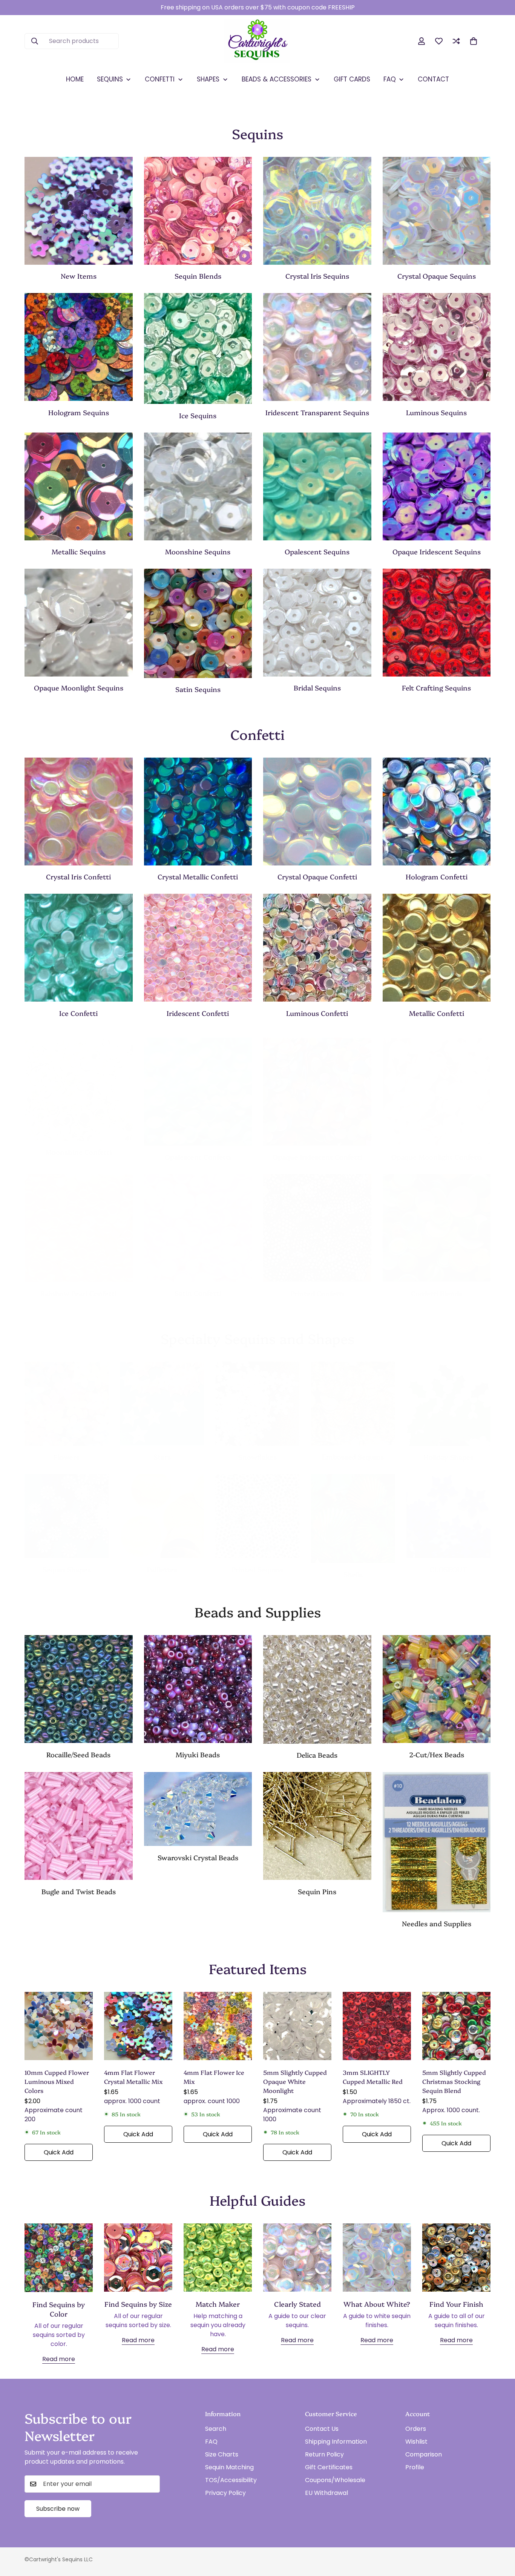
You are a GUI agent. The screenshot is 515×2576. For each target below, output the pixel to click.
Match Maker (218, 2304)
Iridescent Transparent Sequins (317, 412)
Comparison (424, 2454)
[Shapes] (67, 1516)
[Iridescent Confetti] (198, 948)
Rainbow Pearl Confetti (78, 1293)
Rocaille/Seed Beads (78, 1754)
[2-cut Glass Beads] (437, 1689)
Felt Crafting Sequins (436, 688)
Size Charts (222, 2454)
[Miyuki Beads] (198, 1689)
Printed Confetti (317, 1293)
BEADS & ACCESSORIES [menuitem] (277, 79)
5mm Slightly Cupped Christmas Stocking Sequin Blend (454, 2081)
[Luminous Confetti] (317, 948)
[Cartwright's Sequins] (257, 41)
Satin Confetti (198, 1293)
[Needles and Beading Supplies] (437, 1842)
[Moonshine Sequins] (198, 486)
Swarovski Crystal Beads (198, 1857)
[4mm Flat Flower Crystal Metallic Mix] (138, 2026)
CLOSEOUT (448, 1569)
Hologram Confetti (437, 877)
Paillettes (162, 1569)
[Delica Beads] (317, 1689)
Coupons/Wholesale (335, 2480)
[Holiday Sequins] (448, 1404)
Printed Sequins (257, 1569)
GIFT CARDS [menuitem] (352, 79)
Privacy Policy (225, 2493)
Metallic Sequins (79, 552)
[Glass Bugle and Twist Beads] (79, 1826)
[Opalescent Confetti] (198, 1092)
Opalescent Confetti (198, 1157)
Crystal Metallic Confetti (198, 877)
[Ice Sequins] (198, 348)
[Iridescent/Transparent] (317, 347)
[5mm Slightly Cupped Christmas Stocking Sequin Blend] (456, 2026)
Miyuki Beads (198, 1754)
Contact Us (322, 2429)
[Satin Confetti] (198, 1228)
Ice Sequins (198, 415)
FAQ (211, 2442)
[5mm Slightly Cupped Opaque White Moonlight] (297, 2026)
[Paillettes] (162, 1516)
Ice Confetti (78, 1013)
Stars (162, 1457)
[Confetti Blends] (437, 1228)
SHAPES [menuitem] (208, 79)
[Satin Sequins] (198, 623)
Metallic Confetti (437, 1013)
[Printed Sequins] (257, 1516)
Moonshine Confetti (78, 1152)
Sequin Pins (317, 1891)
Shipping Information (336, 2442)
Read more (59, 2359)
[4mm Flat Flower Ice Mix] (218, 2026)
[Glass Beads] (79, 1689)
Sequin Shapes (67, 1569)
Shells (353, 1574)
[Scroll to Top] (500, 2535)
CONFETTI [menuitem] (160, 79)
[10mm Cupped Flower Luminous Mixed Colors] (59, 2026)
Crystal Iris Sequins (317, 276)
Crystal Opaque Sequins (437, 276)
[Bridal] (317, 623)
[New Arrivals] (79, 211)
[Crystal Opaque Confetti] (317, 812)
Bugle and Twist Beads (79, 1891)
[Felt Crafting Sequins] (437, 623)
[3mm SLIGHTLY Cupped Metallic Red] (377, 2026)
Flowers (67, 1457)
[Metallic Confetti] (437, 948)
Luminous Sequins (436, 412)
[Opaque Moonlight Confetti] (437, 1092)
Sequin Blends (198, 276)
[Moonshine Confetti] (79, 1089)
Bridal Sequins (317, 688)
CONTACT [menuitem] (433, 79)
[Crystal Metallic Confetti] (198, 812)
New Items (79, 276)
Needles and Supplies (437, 1923)
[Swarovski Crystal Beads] (198, 1809)
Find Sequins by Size (138, 2304)
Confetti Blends (437, 1293)
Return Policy (324, 2454)
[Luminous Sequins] (437, 347)
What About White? (377, 2304)
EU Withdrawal (326, 2493)
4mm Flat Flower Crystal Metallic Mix (133, 2077)
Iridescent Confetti (198, 1013)
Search (216, 2429)
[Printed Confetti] (317, 1228)
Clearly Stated (297, 2304)
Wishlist (416, 2442)
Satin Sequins (198, 689)
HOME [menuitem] (75, 79)
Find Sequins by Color (59, 2309)
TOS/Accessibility (231, 2480)
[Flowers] (67, 1404)
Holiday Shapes (448, 1457)
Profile (415, 2467)
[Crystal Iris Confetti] (79, 812)
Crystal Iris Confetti (78, 877)
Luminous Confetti (317, 1013)
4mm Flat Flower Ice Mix (214, 2077)
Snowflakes (257, 1457)
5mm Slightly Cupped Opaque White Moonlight (295, 2081)
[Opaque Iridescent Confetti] (317, 1092)
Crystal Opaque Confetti (317, 877)
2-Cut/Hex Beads (437, 1754)
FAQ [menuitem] (390, 79)
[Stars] (162, 1404)
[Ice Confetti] (79, 948)
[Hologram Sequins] (79, 347)
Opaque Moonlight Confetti (437, 1157)
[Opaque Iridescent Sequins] (437, 486)
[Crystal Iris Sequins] (317, 211)
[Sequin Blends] (198, 211)
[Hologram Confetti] (437, 812)
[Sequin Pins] (317, 1826)
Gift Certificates (329, 2467)
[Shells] (353, 1519)
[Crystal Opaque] (437, 211)
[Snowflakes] (257, 1404)
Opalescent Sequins (317, 552)
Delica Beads (317, 1755)
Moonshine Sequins (198, 552)
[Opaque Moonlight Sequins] (79, 623)
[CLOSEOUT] (448, 1516)
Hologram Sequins (79, 412)
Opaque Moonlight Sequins (79, 688)
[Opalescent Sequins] (317, 486)
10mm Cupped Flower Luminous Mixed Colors (57, 2081)
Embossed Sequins (353, 1457)
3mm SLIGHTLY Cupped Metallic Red (373, 2077)
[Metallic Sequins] (79, 486)
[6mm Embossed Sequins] (353, 1404)
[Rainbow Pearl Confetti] (79, 1228)
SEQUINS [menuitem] (110, 79)
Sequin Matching (229, 2467)
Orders (416, 2429)
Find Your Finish (456, 2304)
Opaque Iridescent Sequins (437, 552)
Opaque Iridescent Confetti (317, 1157)
